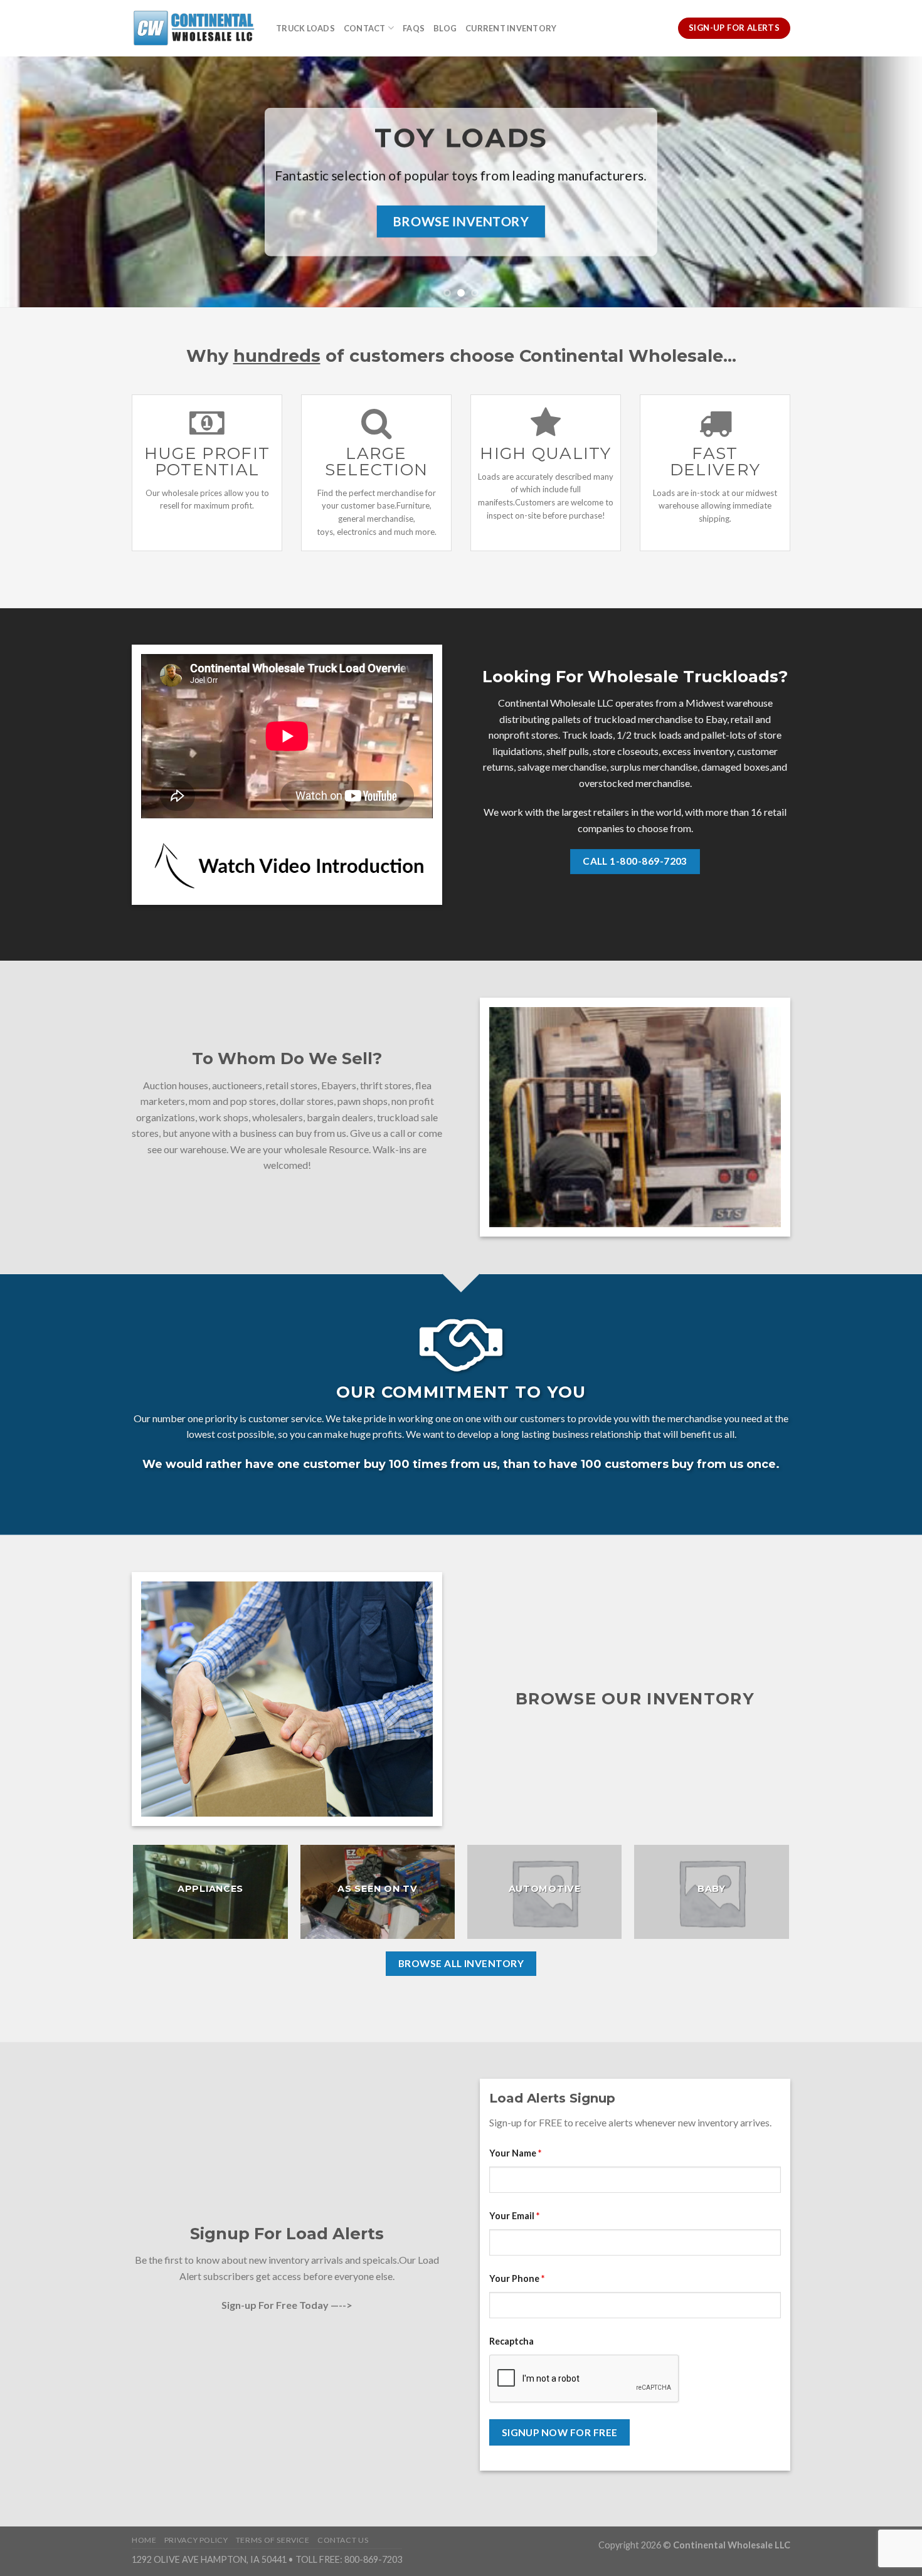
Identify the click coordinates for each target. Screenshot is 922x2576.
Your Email (514, 2216)
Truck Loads (305, 28)
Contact (365, 28)
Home (144, 2540)
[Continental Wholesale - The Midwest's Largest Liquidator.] (194, 28)
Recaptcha (511, 2341)
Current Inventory (511, 28)
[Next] (888, 182)
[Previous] (34, 182)
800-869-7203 (373, 2559)
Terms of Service (273, 2540)
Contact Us (343, 2540)
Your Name (515, 2153)
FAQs (414, 28)
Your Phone (517, 2278)
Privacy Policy (196, 2540)
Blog (445, 28)
